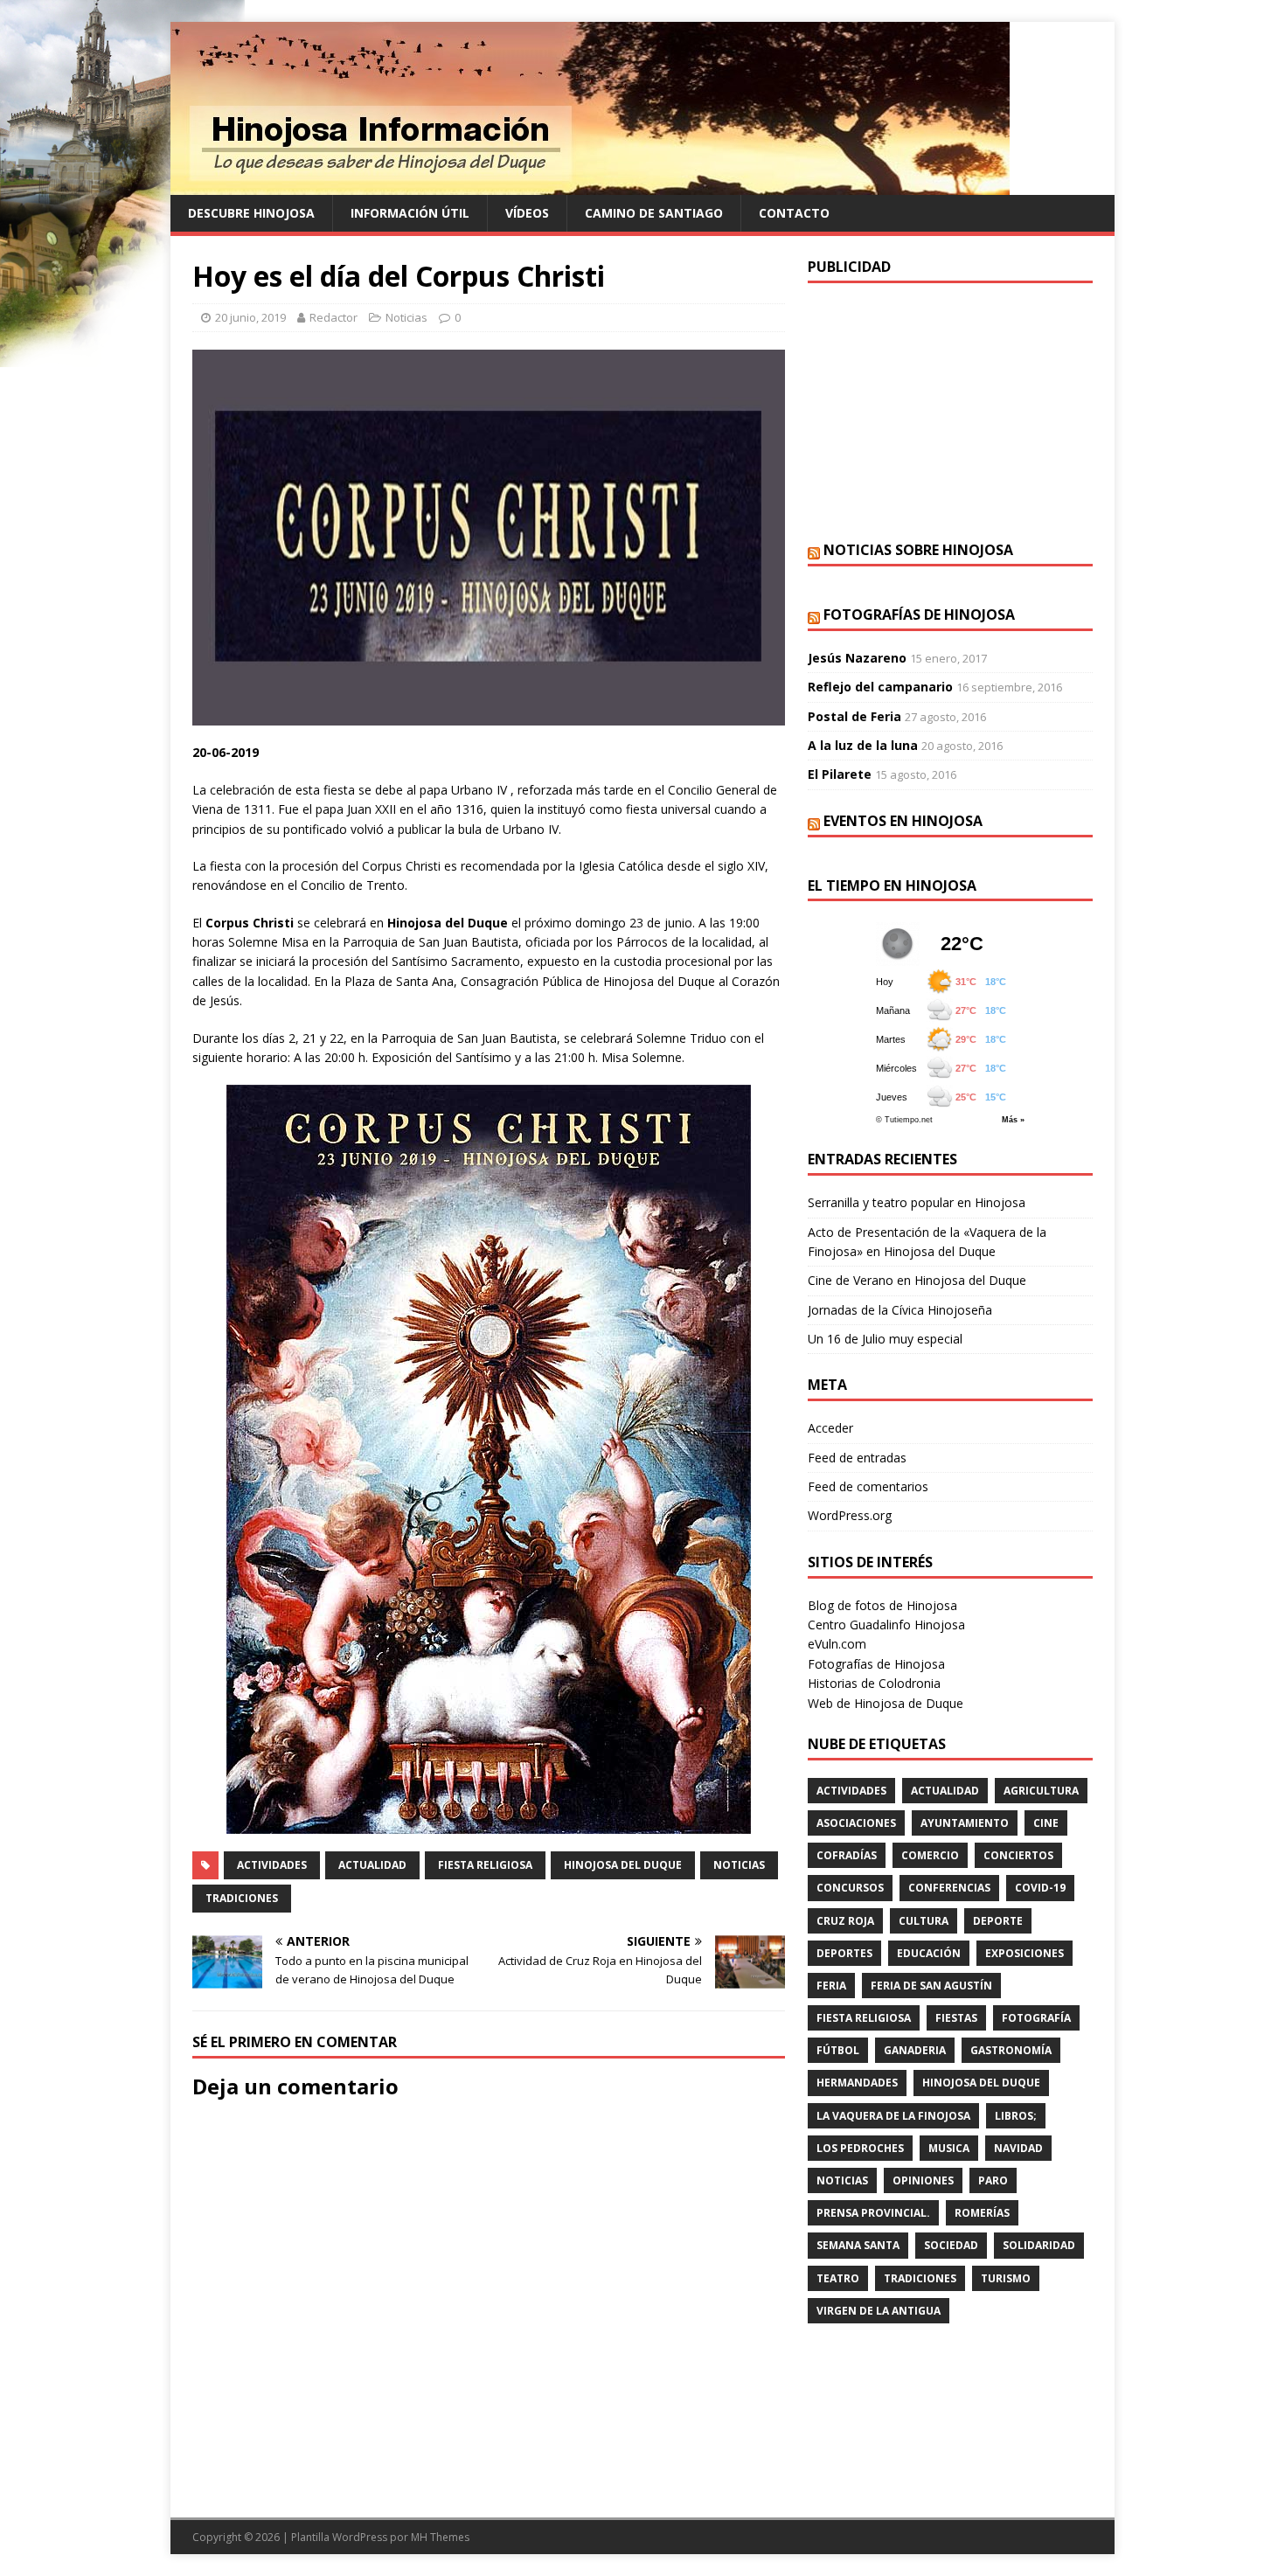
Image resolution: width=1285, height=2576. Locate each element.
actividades (272, 1865)
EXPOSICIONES (1025, 1953)
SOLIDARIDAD (1039, 2245)
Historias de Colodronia (874, 1683)
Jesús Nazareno (857, 658)
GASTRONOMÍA (1011, 2050)
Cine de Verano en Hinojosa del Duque (917, 1280)
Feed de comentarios (868, 1486)
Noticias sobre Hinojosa (918, 550)
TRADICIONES (242, 1898)
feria (831, 1986)
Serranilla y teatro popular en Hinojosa (917, 1202)
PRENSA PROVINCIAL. (873, 2213)
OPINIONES (923, 2180)
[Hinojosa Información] (590, 185)
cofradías (847, 1855)
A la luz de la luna (863, 745)
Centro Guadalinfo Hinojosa (886, 1625)
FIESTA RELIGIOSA (485, 1865)
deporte (998, 1921)
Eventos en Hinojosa (903, 821)
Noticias (406, 317)
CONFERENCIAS (949, 1888)
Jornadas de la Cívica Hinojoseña (900, 1310)
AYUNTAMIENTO (965, 1823)
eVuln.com (837, 1644)
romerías (982, 2213)
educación (929, 1953)
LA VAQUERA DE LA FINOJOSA (893, 2116)
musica (949, 2148)
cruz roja (845, 1921)
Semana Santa (858, 2245)
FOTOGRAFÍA (1036, 2018)
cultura (924, 1921)
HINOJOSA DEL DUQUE (623, 1865)
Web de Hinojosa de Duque (886, 1703)
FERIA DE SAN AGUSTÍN (931, 1986)
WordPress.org (850, 1515)
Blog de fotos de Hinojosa (882, 1605)
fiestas (956, 2018)
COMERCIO (930, 1855)
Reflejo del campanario (880, 687)
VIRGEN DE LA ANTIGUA (879, 2311)
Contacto (794, 213)
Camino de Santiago (654, 213)
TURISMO (1006, 2278)
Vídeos (527, 213)
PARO (993, 2180)
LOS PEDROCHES (860, 2148)
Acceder (830, 1428)
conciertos (1018, 1855)
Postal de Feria (854, 716)
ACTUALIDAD (372, 1865)
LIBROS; (1016, 2116)
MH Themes (440, 2537)
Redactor (333, 317)
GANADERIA (915, 2050)
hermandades (857, 2083)
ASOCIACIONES (856, 1823)
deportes (844, 1953)
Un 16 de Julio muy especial (885, 1339)
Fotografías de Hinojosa (919, 614)
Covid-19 (1040, 1888)
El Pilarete (840, 774)
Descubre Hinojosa (251, 213)
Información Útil (410, 213)
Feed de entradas (857, 1458)
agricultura (1041, 1791)
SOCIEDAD (951, 2245)
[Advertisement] (950, 410)
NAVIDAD (1018, 2148)
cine (1046, 1823)
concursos (850, 1888)
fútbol (838, 2050)
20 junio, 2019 (250, 317)
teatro (838, 2278)
